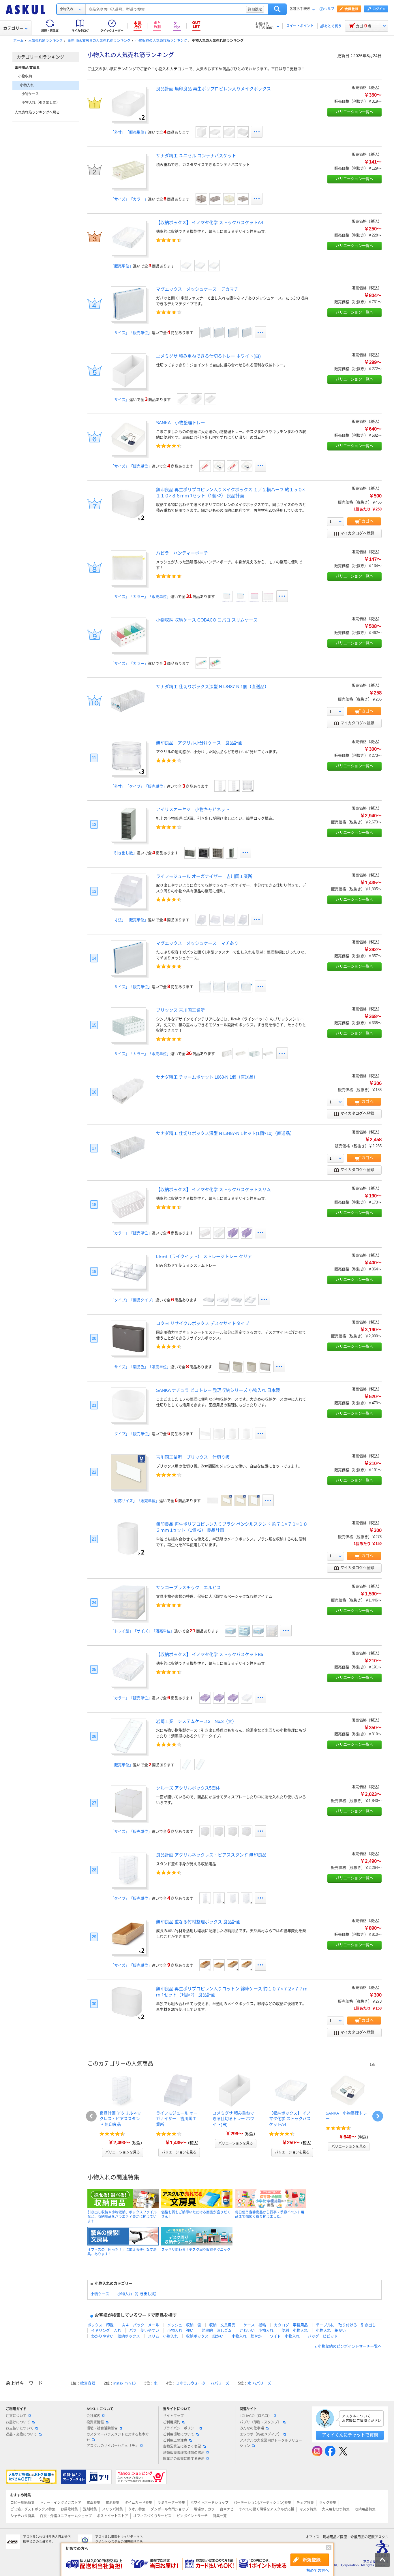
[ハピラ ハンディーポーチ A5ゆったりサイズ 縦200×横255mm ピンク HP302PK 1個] (254, 596)
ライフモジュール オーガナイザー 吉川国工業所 (204, 876)
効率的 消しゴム (217, 2330)
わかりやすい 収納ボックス (116, 2336)
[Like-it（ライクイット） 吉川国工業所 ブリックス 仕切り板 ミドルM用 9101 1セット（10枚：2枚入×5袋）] (226, 1501)
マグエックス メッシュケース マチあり (197, 943)
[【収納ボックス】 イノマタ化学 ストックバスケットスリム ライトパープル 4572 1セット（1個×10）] (233, 1233)
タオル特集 (137, 2509)
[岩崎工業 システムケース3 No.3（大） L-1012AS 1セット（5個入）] (186, 1764)
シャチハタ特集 (22, 2516)
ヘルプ (329, 9)
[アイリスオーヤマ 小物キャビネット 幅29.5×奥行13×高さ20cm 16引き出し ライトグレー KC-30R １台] (190, 853)
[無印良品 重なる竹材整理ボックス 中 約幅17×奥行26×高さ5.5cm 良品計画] (219, 1965)
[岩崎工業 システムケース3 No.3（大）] (128, 1752)
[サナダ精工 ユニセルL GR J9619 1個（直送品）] (243, 199)
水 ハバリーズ (259, 2383)
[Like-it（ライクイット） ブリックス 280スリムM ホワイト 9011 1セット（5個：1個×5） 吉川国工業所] (241, 1054)
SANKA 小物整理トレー (181, 423)
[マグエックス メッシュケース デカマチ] (128, 320)
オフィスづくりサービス (152, 2516)
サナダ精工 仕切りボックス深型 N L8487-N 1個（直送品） (212, 687)
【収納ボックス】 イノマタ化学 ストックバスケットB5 (210, 1654)
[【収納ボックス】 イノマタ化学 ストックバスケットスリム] (128, 1220)
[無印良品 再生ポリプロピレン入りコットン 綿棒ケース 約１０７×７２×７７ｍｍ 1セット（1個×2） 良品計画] (128, 2019)
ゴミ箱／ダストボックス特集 (33, 2509)
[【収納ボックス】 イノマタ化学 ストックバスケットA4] (128, 253)
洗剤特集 (90, 2509)
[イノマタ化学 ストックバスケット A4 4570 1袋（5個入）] (200, 266)
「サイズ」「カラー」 (129, 199)
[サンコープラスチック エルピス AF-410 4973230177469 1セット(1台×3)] (230, 1631)
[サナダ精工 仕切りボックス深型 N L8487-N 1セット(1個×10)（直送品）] (128, 1163)
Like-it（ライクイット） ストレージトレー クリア (204, 1256)
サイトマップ (173, 2416)
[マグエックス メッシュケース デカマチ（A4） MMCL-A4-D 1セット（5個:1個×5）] (233, 333)
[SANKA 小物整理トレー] (128, 453)
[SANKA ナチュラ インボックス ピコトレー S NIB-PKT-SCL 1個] (219, 1434)
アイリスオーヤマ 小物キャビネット (193, 809)
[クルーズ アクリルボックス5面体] (128, 1819)
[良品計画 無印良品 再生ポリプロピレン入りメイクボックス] (128, 119)
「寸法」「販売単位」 (129, 920)
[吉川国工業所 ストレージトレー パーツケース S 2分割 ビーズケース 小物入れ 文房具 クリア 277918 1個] (250, 1300)
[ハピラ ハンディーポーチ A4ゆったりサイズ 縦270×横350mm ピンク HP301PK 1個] (268, 596)
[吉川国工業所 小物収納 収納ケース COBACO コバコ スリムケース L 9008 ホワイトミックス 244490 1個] (201, 663)
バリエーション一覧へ (354, 112)
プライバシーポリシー (180, 2428)
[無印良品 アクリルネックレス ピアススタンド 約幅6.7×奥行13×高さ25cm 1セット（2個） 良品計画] (205, 1898)
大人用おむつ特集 (336, 2509)
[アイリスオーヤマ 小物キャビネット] (128, 840)
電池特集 (112, 2503)
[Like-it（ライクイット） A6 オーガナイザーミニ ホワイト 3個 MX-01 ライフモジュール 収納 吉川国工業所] (243, 920)
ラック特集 (328, 2503)
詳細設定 (255, 9)
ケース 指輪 (255, 2325)
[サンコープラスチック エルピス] (128, 1618)
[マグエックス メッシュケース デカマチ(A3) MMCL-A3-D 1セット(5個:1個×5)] (205, 333)
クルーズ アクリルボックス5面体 (188, 1788)
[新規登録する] (310, 2560)
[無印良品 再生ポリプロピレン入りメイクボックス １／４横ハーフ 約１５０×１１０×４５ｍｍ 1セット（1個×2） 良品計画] (243, 132)
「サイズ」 (120, 400)
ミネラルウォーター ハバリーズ (202, 2383)
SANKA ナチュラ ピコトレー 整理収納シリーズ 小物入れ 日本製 (218, 1390)
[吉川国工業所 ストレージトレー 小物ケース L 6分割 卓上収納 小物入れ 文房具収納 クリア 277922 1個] (237, 1300)
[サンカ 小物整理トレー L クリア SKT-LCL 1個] (205, 466)
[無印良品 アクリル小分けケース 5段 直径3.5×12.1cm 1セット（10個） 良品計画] (234, 786)
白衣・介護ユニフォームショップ (66, 2516)
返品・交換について (21, 2434)
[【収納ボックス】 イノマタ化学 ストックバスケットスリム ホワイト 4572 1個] (219, 1233)
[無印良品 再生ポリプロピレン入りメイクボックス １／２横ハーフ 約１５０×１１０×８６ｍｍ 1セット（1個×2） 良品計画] (128, 520)
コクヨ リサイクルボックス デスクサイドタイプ (203, 1323)
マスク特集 (308, 2509)
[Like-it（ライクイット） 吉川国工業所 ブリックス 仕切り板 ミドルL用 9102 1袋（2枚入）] (254, 1501)
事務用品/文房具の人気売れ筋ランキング (99, 41)
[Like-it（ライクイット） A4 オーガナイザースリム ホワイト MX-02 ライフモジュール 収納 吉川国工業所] (215, 920)
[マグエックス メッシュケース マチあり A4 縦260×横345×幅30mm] (233, 987)
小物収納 (25, 76)
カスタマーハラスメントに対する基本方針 (118, 2437)
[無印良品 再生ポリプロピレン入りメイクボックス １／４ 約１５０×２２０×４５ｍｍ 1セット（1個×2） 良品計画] (215, 132)
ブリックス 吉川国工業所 (180, 1010)
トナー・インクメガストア (61, 2503)
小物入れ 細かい (331, 2330)
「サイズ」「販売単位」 (131, 333)
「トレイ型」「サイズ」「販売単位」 (142, 1631)
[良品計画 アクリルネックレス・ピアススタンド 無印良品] (128, 1885)
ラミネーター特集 (171, 2503)
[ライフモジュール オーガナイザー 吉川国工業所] (128, 907)
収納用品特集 (365, 2509)
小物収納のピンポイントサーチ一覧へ (350, 2347)
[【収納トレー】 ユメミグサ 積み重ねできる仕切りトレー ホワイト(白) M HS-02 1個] (183, 399)
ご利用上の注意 (175, 2440)
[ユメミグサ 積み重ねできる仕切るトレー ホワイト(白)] (128, 387)
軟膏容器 (88, 2383)
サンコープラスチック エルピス (188, 1588)
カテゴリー (13, 28)
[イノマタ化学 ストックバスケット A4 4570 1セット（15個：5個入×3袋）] (214, 266)
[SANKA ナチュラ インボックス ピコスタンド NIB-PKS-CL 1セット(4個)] (247, 1434)
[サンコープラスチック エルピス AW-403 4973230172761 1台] (244, 1631)
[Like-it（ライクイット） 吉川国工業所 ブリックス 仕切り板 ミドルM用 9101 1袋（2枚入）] (240, 1501)
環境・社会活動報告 (102, 2428)
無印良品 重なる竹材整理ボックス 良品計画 (198, 1922)
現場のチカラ (204, 2509)
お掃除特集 (69, 2509)
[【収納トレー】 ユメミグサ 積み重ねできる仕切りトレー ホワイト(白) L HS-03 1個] (210, 399)
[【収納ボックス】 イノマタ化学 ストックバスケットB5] (128, 1685)
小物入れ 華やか (247, 2336)
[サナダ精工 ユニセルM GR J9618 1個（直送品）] (215, 199)
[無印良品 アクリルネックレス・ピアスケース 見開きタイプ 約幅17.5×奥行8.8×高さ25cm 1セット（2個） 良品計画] (247, 1898)
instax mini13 (124, 2383)
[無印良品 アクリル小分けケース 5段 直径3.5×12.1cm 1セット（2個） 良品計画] (220, 786)
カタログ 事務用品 (291, 2325)
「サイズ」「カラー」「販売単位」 (140, 597)
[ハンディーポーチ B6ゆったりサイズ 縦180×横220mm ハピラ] (241, 596)
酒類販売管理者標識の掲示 (184, 2453)
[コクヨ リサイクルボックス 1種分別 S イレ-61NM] (265, 1367)
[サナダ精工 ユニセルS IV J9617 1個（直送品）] (229, 199)
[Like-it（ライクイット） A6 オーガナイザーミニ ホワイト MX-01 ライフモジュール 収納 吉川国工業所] (201, 920)
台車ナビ (227, 2509)
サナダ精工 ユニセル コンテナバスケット (196, 156)
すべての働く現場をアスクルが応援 (267, 2509)
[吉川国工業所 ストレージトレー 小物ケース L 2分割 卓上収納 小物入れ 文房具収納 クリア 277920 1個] (209, 1300)
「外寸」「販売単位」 (129, 132)
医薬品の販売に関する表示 (184, 2459)
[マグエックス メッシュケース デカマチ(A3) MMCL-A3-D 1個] (247, 333)
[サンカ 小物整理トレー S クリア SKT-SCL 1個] (247, 466)
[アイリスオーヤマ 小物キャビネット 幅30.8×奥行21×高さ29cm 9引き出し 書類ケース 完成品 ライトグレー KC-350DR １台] (204, 853)
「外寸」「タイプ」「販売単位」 (139, 786)
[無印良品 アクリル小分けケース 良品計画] (128, 773)
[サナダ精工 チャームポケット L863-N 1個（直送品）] (128, 1107)
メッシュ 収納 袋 (184, 2325)
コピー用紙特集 (22, 2503)
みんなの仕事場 (252, 2428)
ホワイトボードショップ (209, 2503)
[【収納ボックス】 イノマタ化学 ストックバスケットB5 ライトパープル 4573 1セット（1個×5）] (205, 1698)
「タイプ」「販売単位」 (131, 1434)
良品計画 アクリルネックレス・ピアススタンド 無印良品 (211, 1855)
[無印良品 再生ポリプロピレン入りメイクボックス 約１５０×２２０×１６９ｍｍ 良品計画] (201, 132)
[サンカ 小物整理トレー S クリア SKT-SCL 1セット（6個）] (219, 466)
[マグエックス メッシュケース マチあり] (128, 974)
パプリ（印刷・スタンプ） (260, 2422)
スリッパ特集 (112, 2509)
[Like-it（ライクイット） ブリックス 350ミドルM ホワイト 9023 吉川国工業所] (268, 1054)
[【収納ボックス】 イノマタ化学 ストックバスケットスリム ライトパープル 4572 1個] (247, 1233)
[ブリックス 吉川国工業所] (128, 1041)
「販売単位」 (122, 266)
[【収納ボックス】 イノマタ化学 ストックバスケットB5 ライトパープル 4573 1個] (219, 1698)
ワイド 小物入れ (285, 2336)
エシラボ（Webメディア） (261, 2434)
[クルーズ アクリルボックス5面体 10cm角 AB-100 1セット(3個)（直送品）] (233, 1831)
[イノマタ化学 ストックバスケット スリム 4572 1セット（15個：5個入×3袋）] (205, 1233)
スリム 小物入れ (163, 2336)
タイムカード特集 (138, 2503)
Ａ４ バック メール (140, 2325)
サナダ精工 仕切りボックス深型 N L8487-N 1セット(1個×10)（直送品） (225, 1133)
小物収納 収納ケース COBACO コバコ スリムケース (207, 620)
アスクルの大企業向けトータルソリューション (271, 2443)
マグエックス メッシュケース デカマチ (197, 289)
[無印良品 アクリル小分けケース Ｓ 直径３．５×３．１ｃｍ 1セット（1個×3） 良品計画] (248, 786)
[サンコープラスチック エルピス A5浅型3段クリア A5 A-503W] (272, 1631)
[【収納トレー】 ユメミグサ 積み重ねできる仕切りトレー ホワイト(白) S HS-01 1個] (196, 399)
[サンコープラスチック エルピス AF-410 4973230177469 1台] (258, 1631)
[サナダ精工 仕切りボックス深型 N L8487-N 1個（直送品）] (128, 717)
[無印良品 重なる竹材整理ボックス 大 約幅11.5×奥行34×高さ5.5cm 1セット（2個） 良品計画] (233, 1965)
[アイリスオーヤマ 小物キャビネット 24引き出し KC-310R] (218, 853)
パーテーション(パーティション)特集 (262, 2503)
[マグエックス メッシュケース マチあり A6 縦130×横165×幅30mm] (247, 987)
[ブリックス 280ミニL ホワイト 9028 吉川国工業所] (227, 1054)
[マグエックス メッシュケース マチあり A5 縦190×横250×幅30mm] (205, 987)
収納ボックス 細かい (205, 2336)
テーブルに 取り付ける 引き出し (346, 2325)
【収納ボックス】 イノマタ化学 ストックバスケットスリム (213, 1190)
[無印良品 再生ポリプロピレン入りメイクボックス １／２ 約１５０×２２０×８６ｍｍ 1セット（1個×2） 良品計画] (229, 132)
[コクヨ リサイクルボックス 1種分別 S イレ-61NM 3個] (224, 1367)
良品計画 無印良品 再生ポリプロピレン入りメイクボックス (213, 89)
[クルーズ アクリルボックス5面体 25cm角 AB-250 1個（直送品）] (205, 1831)
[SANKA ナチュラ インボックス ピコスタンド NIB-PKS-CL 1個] (233, 1434)
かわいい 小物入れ (257, 2330)
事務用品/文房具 (27, 68)
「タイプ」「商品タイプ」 (133, 1300)
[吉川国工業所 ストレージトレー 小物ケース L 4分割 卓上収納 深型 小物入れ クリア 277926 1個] (223, 1300)
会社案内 (93, 2416)
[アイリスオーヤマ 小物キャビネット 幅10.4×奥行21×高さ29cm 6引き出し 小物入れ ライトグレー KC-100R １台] (232, 853)
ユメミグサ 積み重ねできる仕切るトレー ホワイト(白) (208, 356)
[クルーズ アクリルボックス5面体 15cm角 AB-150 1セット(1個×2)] (247, 1831)
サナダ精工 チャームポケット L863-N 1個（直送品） (207, 1077)
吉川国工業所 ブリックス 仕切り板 (193, 1457)
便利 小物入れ (295, 2330)
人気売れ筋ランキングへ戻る (37, 112)
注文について (16, 2416)
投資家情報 (95, 2422)
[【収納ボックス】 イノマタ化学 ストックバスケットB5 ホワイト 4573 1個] (247, 1698)
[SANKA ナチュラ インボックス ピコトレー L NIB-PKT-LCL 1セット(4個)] (205, 1434)
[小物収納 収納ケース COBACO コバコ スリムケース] (128, 650)
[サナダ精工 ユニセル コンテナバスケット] (128, 186)
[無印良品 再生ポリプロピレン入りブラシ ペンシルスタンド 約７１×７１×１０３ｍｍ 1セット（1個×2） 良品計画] (128, 1554)
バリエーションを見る (123, 2152)
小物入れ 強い (180, 2330)
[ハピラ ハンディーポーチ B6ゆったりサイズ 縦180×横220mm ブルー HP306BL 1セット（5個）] (227, 596)
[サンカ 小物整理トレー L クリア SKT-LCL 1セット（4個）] (233, 466)
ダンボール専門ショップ (170, 2509)
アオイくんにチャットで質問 (350, 2435)
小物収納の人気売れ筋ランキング (161, 41)
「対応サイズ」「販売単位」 (135, 1501)
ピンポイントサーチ (192, 2516)
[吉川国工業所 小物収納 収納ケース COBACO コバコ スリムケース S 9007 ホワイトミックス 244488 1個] (215, 663)
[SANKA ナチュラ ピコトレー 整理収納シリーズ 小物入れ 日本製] (128, 1421)
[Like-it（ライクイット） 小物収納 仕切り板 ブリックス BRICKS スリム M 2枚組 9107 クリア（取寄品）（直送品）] (213, 1501)
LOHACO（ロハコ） (256, 2416)
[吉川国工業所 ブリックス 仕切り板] (128, 1488)
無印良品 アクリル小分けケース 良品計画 (199, 743)
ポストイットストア (112, 2516)
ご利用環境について (179, 2434)
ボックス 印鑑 (101, 2325)
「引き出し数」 (124, 853)
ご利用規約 (172, 2422)
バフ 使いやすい (144, 2330)
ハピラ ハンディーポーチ (182, 553)
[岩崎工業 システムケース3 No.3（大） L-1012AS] (200, 1764)
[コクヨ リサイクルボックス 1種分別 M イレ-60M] (252, 1367)
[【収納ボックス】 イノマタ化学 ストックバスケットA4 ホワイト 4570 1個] (186, 266)
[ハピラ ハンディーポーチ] (128, 584)
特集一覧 (220, 2516)
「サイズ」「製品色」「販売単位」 (140, 1367)
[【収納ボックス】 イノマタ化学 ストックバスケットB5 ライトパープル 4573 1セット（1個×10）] (233, 1698)
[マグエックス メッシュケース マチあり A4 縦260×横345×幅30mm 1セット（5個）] (219, 987)
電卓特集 (93, 2503)
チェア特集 (305, 2503)
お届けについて (18, 2422)
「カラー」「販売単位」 (131, 1233)
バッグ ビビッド (323, 2336)
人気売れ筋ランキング (46, 41)
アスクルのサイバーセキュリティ (112, 2446)
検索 (277, 9)
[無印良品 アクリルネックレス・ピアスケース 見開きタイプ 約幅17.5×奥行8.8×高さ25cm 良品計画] (233, 1898)
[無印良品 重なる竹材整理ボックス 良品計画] (128, 1952)
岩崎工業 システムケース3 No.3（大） (196, 1721)
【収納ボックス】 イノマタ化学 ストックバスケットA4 (210, 223)
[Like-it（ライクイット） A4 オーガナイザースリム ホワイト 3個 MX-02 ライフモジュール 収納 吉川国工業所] (229, 920)
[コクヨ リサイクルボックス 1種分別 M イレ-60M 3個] (238, 1367)
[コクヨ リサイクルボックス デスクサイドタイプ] (128, 1354)
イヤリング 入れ (106, 2330)
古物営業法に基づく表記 (182, 2447)
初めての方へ (318, 2570)
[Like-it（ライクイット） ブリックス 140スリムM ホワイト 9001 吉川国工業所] (254, 1054)
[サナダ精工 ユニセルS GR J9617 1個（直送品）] (201, 199)
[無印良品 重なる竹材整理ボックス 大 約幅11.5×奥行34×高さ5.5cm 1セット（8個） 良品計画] (247, 1965)
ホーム (18, 41)
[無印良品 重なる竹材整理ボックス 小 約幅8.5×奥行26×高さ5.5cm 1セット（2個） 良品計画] (205, 1965)
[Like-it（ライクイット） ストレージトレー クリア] (128, 1287)
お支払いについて (20, 2428)
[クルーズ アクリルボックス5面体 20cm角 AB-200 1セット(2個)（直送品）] (219, 1831)
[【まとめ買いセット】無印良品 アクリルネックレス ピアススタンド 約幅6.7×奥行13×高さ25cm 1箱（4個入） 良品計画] (219, 1898)
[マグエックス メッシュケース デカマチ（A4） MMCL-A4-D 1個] (219, 333)
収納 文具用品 (222, 2325)
